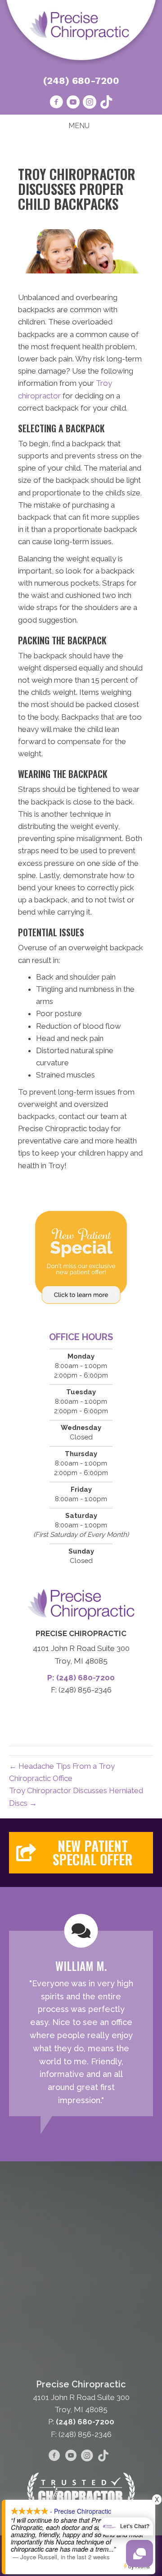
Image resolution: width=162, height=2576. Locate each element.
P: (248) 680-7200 (81, 1678)
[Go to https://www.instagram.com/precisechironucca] (90, 103)
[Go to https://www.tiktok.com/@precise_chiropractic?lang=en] (106, 103)
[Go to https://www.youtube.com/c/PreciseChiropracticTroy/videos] (73, 103)
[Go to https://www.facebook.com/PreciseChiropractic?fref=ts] (56, 103)
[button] (81, 1853)
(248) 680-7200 (81, 81)
